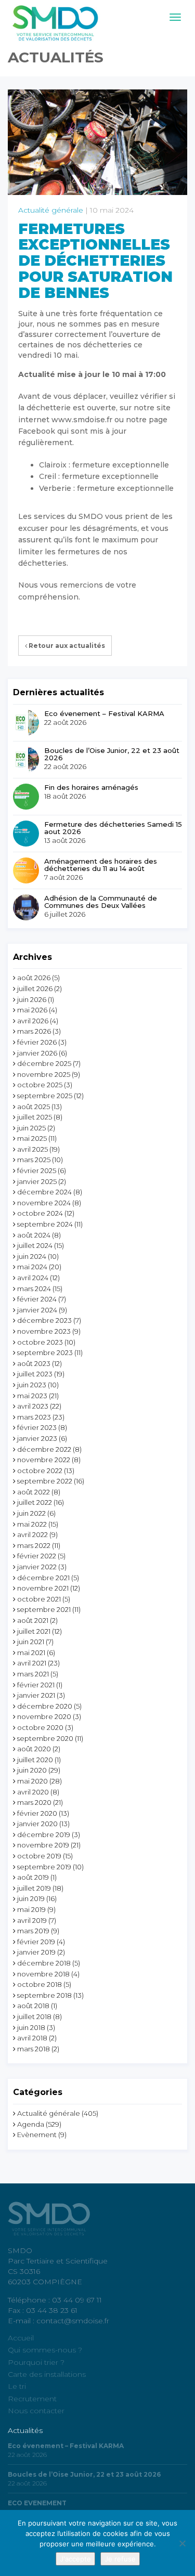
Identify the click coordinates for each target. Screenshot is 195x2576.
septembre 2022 (45, 1481)
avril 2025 (32, 1149)
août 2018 (33, 2006)
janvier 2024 (37, 1310)
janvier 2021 (36, 1695)
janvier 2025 (37, 1181)
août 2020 (34, 1749)
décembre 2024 (44, 1192)
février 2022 (37, 1556)
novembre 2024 (44, 1203)
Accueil (21, 2338)
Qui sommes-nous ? (45, 2350)
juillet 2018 (34, 2016)
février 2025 (37, 1170)
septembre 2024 (45, 1224)
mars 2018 (34, 2049)
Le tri (17, 2386)
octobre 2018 (40, 1984)
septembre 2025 (45, 1096)
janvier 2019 (36, 1952)
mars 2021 (33, 1674)
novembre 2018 (43, 1974)
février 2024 (37, 1299)
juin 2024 (32, 1256)
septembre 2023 (45, 1352)
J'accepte (75, 2559)
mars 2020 (34, 1802)
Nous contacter (36, 2411)
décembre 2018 (44, 1963)
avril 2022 (32, 1534)
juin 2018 (31, 2027)
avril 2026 (33, 1021)
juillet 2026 (35, 988)
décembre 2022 (44, 1449)
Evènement (37, 2135)
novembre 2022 (44, 1460)
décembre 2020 (45, 1706)
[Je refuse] (182, 2543)
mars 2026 (34, 1031)
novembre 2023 (44, 1331)
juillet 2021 (34, 1631)
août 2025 (34, 1107)
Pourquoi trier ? (36, 2362)
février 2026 (37, 1042)
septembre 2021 (44, 1609)
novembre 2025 (44, 1074)
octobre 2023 (40, 1342)
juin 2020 (32, 1770)
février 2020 (37, 1813)
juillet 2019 (34, 1888)
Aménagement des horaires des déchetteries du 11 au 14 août (101, 865)
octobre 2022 (40, 1471)
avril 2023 (33, 1406)
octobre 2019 (39, 1856)
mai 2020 (32, 1781)
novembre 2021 (43, 1588)
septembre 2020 (45, 1738)
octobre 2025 (40, 1085)
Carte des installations (47, 2374)
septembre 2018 (44, 1995)
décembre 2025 (44, 1063)
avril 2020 (33, 1792)
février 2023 (37, 1427)
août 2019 (33, 1877)
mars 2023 (34, 1417)
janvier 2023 (37, 1438)
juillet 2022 (35, 1502)
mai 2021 (31, 1653)
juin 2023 (32, 1385)
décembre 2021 (43, 1578)
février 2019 (36, 1942)
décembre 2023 (44, 1320)
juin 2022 (31, 1513)
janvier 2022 (37, 1567)
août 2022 (34, 1492)
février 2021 (36, 1685)
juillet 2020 (35, 1760)
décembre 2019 (44, 1835)
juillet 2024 (35, 1245)
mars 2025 (34, 1160)
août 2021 (33, 1620)
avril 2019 (32, 1920)
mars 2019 (33, 1931)
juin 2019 (31, 1898)
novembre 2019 (43, 1845)
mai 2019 (31, 1909)
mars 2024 (34, 1289)
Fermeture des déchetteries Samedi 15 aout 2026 (113, 828)
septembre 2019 (44, 1867)
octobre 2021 (39, 1599)
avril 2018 (32, 2038)
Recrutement (32, 2399)
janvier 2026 (37, 1053)
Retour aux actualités (66, 646)
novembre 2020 (44, 1716)
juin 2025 (31, 1128)
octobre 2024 (40, 1213)
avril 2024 (33, 1278)
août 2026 (34, 978)
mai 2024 (32, 1267)
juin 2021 (31, 1642)
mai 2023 (32, 1396)
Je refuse (120, 2559)
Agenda (31, 2124)
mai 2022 (32, 1524)
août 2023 (34, 1363)
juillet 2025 (35, 1117)
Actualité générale (51, 210)
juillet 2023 (35, 1374)
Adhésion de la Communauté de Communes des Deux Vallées (101, 902)
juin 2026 (32, 999)
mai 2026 (32, 1010)
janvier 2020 (37, 1824)
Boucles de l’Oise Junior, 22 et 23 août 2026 (112, 754)
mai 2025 (32, 1138)
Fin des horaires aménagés (91, 787)
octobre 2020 (40, 1727)
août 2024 (34, 1235)
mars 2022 (34, 1545)
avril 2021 (32, 1663)
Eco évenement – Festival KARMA (104, 713)
